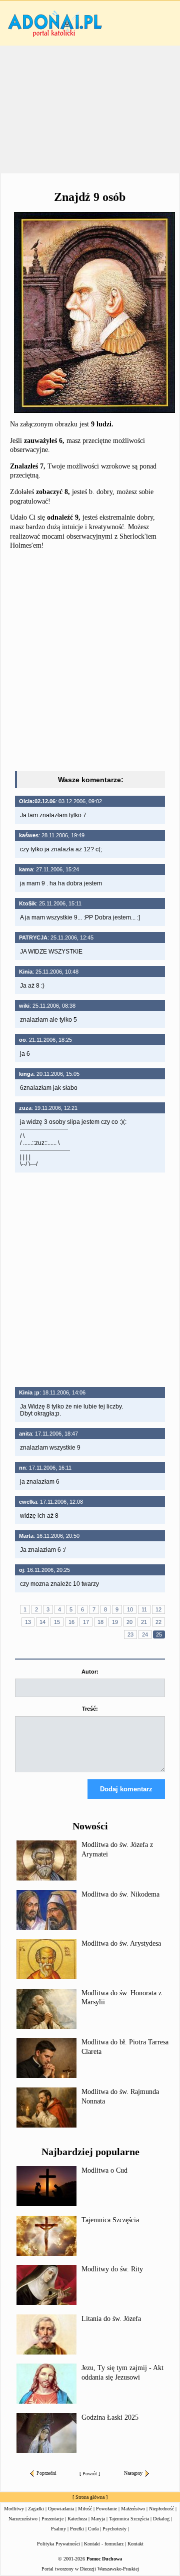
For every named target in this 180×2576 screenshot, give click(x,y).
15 (57, 1622)
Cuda (93, 2529)
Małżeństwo (133, 2509)
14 (42, 1622)
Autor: (90, 1672)
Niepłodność (161, 2509)
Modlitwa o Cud (104, 2170)
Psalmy (58, 2529)
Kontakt (135, 2544)
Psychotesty (114, 2529)
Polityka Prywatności (58, 2544)
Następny (133, 2473)
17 (86, 1622)
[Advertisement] (90, 110)
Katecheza (77, 2519)
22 (158, 1622)
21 (144, 1622)
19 (115, 1622)
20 (129, 1622)
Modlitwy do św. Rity (112, 2269)
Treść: (90, 1709)
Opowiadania (61, 2509)
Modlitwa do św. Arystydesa (121, 1943)
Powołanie (106, 2509)
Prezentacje (52, 2519)
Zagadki (36, 2509)
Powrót (90, 2474)
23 (130, 1634)
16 (71, 1622)
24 (145, 1634)
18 (100, 1622)
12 (158, 1609)
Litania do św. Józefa (111, 2319)
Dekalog (161, 2519)
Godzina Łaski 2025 (110, 2417)
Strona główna (90, 2497)
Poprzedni (46, 2473)
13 (28, 1622)
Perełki (77, 2529)
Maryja (98, 2519)
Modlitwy (14, 2509)
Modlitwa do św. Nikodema (120, 1894)
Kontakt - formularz (104, 2544)
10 (130, 1609)
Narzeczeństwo (23, 2519)
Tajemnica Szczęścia (110, 2220)
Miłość (85, 2509)
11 (144, 1609)
